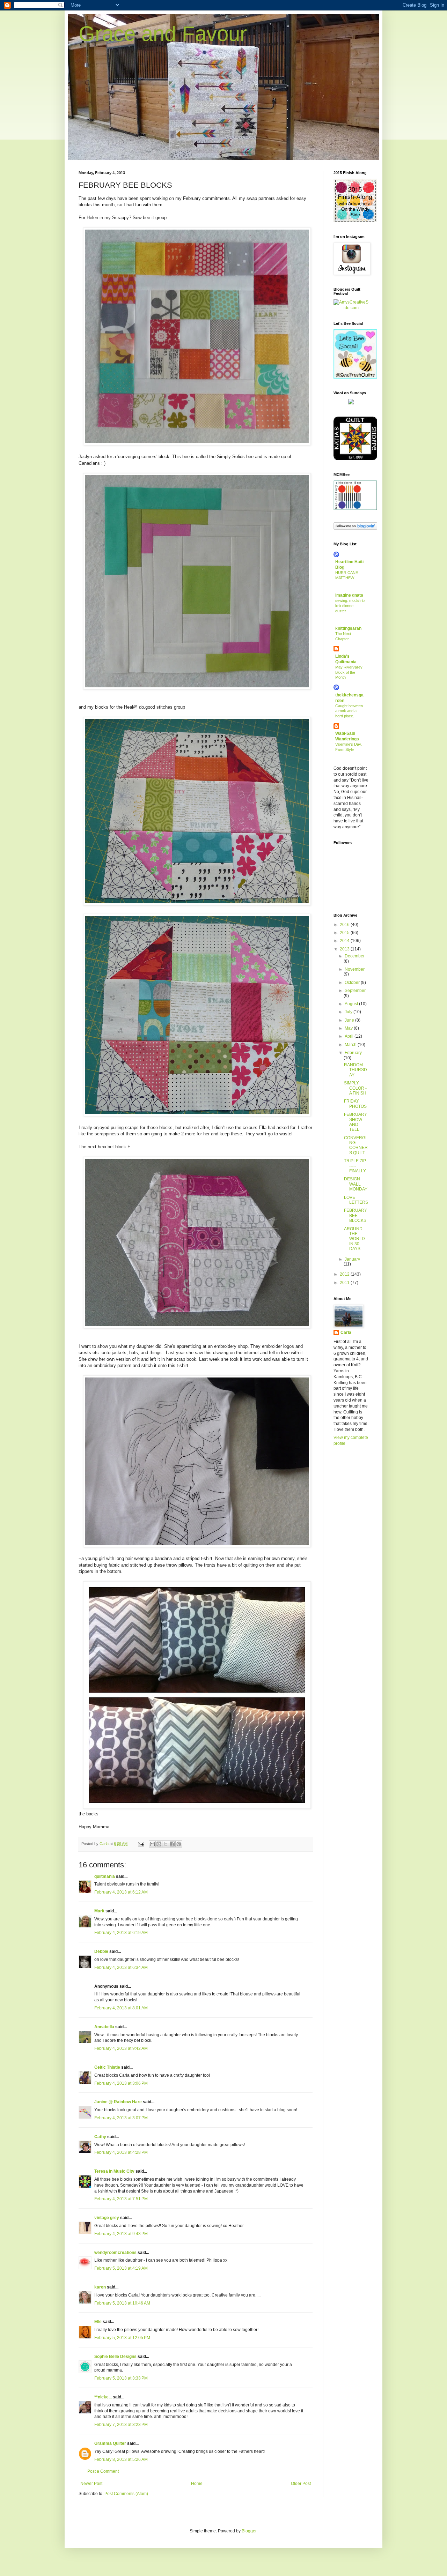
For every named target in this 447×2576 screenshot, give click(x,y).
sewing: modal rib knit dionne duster (350, 606)
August (352, 1004)
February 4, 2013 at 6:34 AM (121, 1968)
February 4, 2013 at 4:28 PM (121, 2152)
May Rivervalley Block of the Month (349, 672)
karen (100, 2287)
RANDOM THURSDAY (356, 1070)
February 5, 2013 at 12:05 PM (122, 2338)
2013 (345, 949)
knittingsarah (348, 628)
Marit (99, 1911)
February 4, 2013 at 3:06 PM (121, 2083)
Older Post (301, 2484)
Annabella (104, 2027)
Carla (346, 1332)
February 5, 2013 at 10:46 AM (122, 2303)
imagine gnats (349, 595)
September (355, 991)
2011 (345, 1283)
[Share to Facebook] (172, 1844)
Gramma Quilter (110, 2443)
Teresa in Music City (114, 2171)
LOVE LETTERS (356, 1200)
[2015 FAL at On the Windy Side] (355, 221)
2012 (345, 1274)
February (353, 1053)
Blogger (249, 2531)
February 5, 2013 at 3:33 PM (121, 2378)
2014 (345, 941)
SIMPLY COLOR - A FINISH (355, 1088)
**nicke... (103, 2397)
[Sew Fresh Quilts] (355, 377)
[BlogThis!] (159, 1844)
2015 (345, 933)
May (349, 1028)
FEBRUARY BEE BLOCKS (356, 1215)
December (355, 956)
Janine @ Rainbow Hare (118, 2102)
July (349, 1012)
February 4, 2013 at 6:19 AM (121, 1933)
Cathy (100, 2137)
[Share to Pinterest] (179, 1844)
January (352, 1259)
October (353, 983)
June (350, 1020)
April (350, 1036)
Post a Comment (103, 2471)
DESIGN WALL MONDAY (356, 1184)
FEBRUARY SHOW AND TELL (356, 1122)
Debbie (101, 1951)
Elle (98, 2322)
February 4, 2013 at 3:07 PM (121, 2118)
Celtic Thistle (107, 2067)
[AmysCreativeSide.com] (351, 308)
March (351, 1045)
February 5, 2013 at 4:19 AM (121, 2268)
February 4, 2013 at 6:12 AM (121, 1892)
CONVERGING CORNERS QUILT (356, 1145)
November (355, 969)
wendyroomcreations (115, 2253)
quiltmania (105, 1876)
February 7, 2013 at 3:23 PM (121, 2425)
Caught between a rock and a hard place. (349, 711)
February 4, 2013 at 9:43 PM (121, 2234)
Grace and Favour (163, 34)
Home (197, 2484)
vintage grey (107, 2218)
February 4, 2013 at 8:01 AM (121, 2008)
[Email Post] (141, 1844)
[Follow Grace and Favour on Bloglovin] (355, 528)
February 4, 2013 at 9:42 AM (121, 2048)
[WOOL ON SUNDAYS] (351, 403)
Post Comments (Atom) (126, 2494)
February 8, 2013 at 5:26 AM (121, 2459)
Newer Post (91, 2484)
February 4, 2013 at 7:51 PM (121, 2199)
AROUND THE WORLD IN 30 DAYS (354, 1239)
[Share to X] (166, 1844)
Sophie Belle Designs (115, 2357)
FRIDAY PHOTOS (355, 1104)
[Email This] (152, 1844)
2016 (345, 925)
